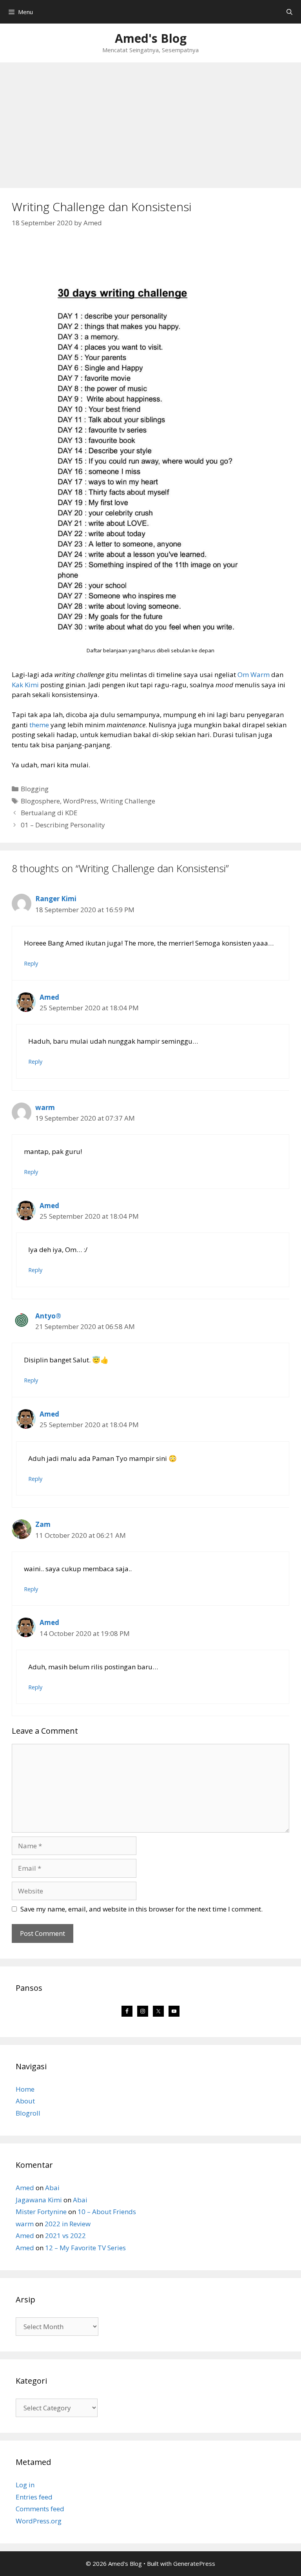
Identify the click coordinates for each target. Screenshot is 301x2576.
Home (25, 2089)
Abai (52, 2188)
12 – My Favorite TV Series (85, 2248)
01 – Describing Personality (63, 825)
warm (45, 1107)
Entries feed (34, 2497)
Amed (49, 997)
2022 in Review (68, 2224)
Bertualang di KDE (49, 813)
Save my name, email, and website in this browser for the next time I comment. (141, 1909)
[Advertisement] (150, 121)
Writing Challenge (128, 801)
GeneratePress (194, 2563)
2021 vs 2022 (65, 2236)
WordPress (80, 801)
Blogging (35, 789)
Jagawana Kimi (39, 2200)
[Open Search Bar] (289, 12)
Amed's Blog (151, 38)
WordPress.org (39, 2521)
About (25, 2101)
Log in (25, 2485)
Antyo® (48, 1316)
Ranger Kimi (56, 899)
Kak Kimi (25, 685)
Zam (43, 1524)
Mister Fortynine (41, 2212)
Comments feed (40, 2509)
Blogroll (28, 2113)
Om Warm (254, 675)
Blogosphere (40, 801)
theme (39, 725)
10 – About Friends (107, 2212)
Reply (31, 963)
